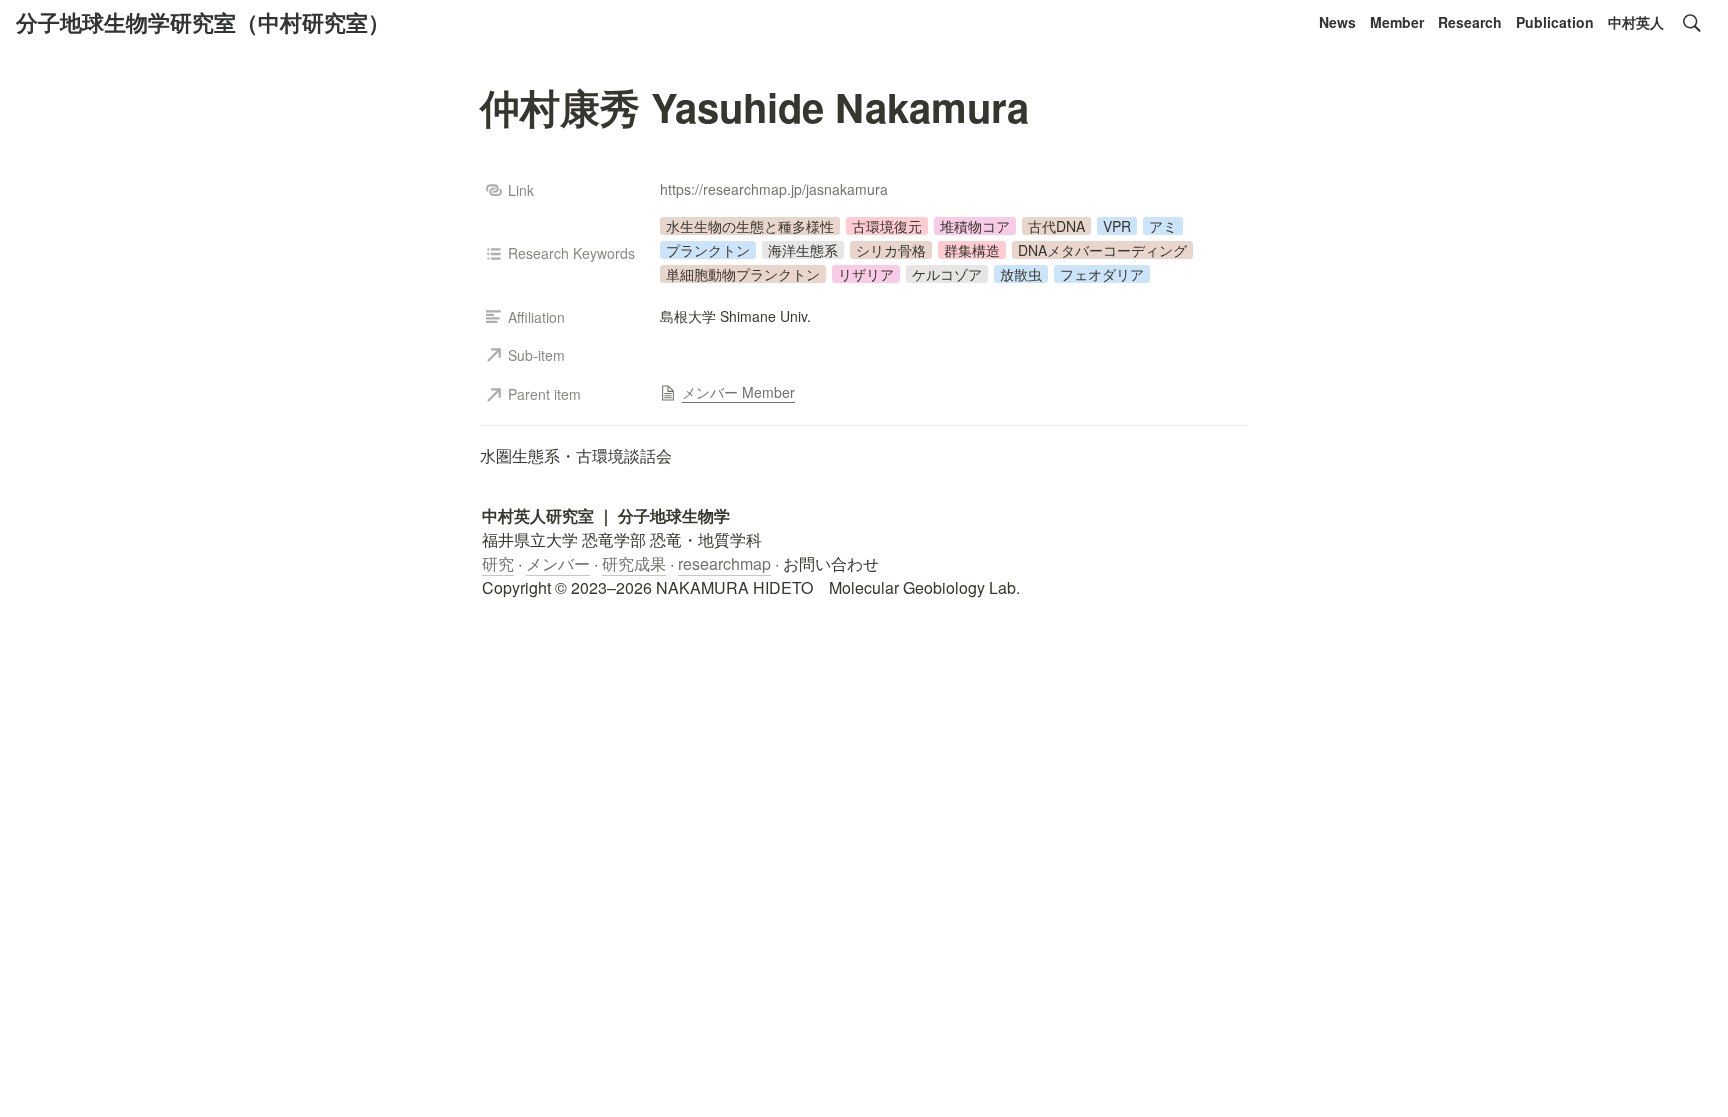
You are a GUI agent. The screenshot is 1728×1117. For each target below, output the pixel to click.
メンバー (558, 563)
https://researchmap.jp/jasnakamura (774, 189)
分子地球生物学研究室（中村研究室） (203, 22)
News (1337, 22)
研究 (498, 563)
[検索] (1692, 23)
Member (1397, 22)
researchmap (724, 563)
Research (1470, 22)
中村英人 (1636, 22)
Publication (1555, 22)
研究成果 (634, 563)
